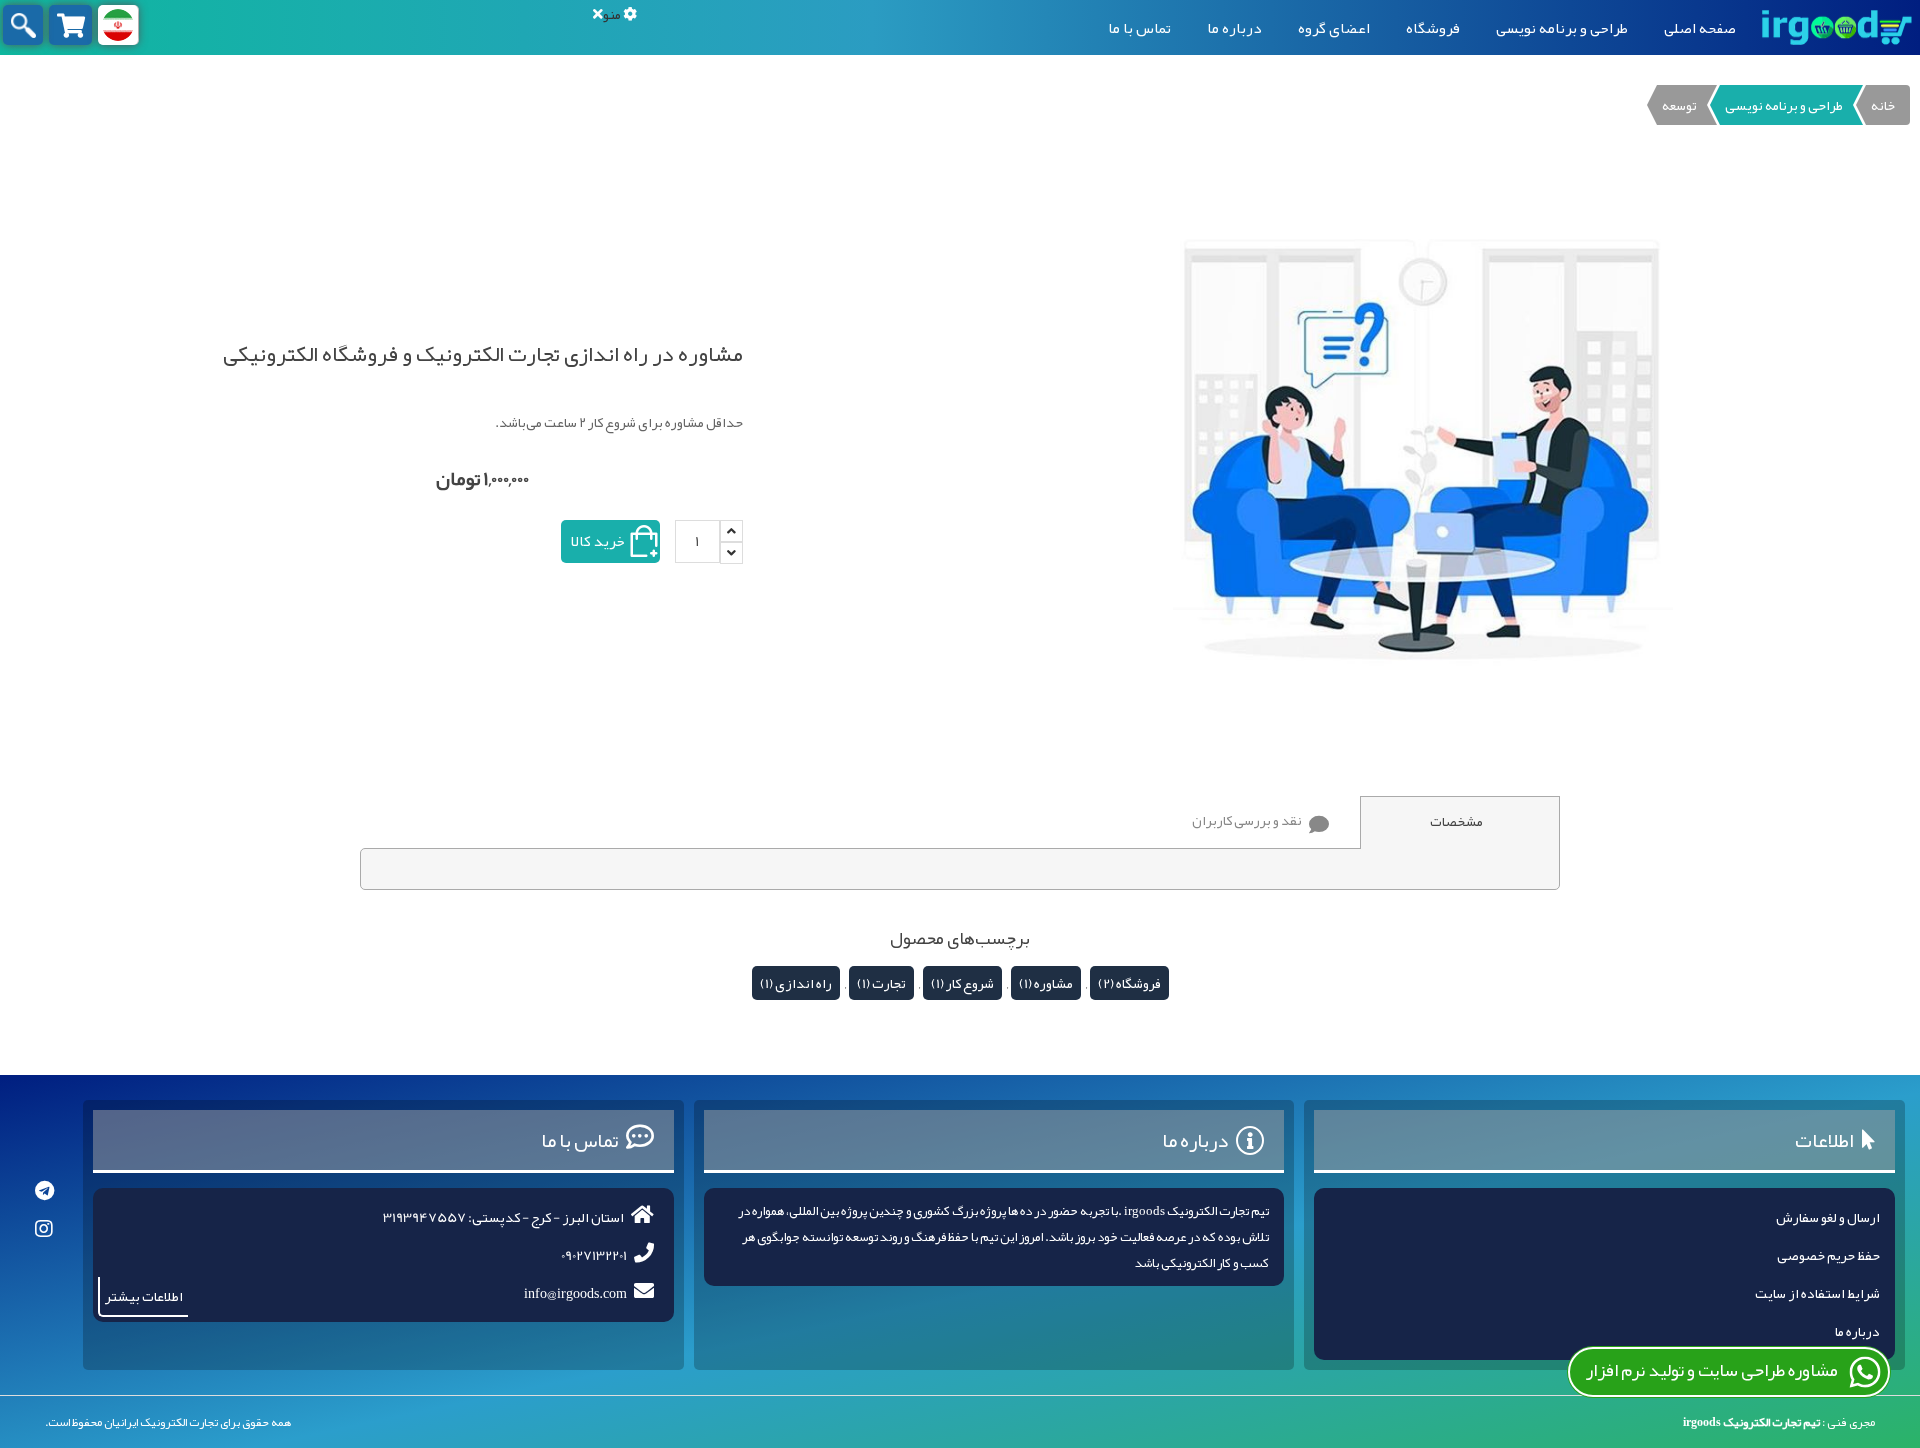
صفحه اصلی (1700, 28)
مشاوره (1053, 983)
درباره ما (1234, 28)
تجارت (889, 983)
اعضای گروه (1334, 28)
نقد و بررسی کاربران (1247, 820)
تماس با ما (1139, 28)
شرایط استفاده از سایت (1817, 1293)
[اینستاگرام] (44, 1229)
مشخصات (1456, 821)
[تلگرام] (44, 1191)
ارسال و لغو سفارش (1828, 1217)
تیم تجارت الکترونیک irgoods (1751, 1422)
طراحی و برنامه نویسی (1562, 28)
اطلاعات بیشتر (144, 1296)
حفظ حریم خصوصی (1828, 1255)
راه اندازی (803, 983)
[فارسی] (118, 25)
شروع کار (970, 983)
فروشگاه (1433, 28)
